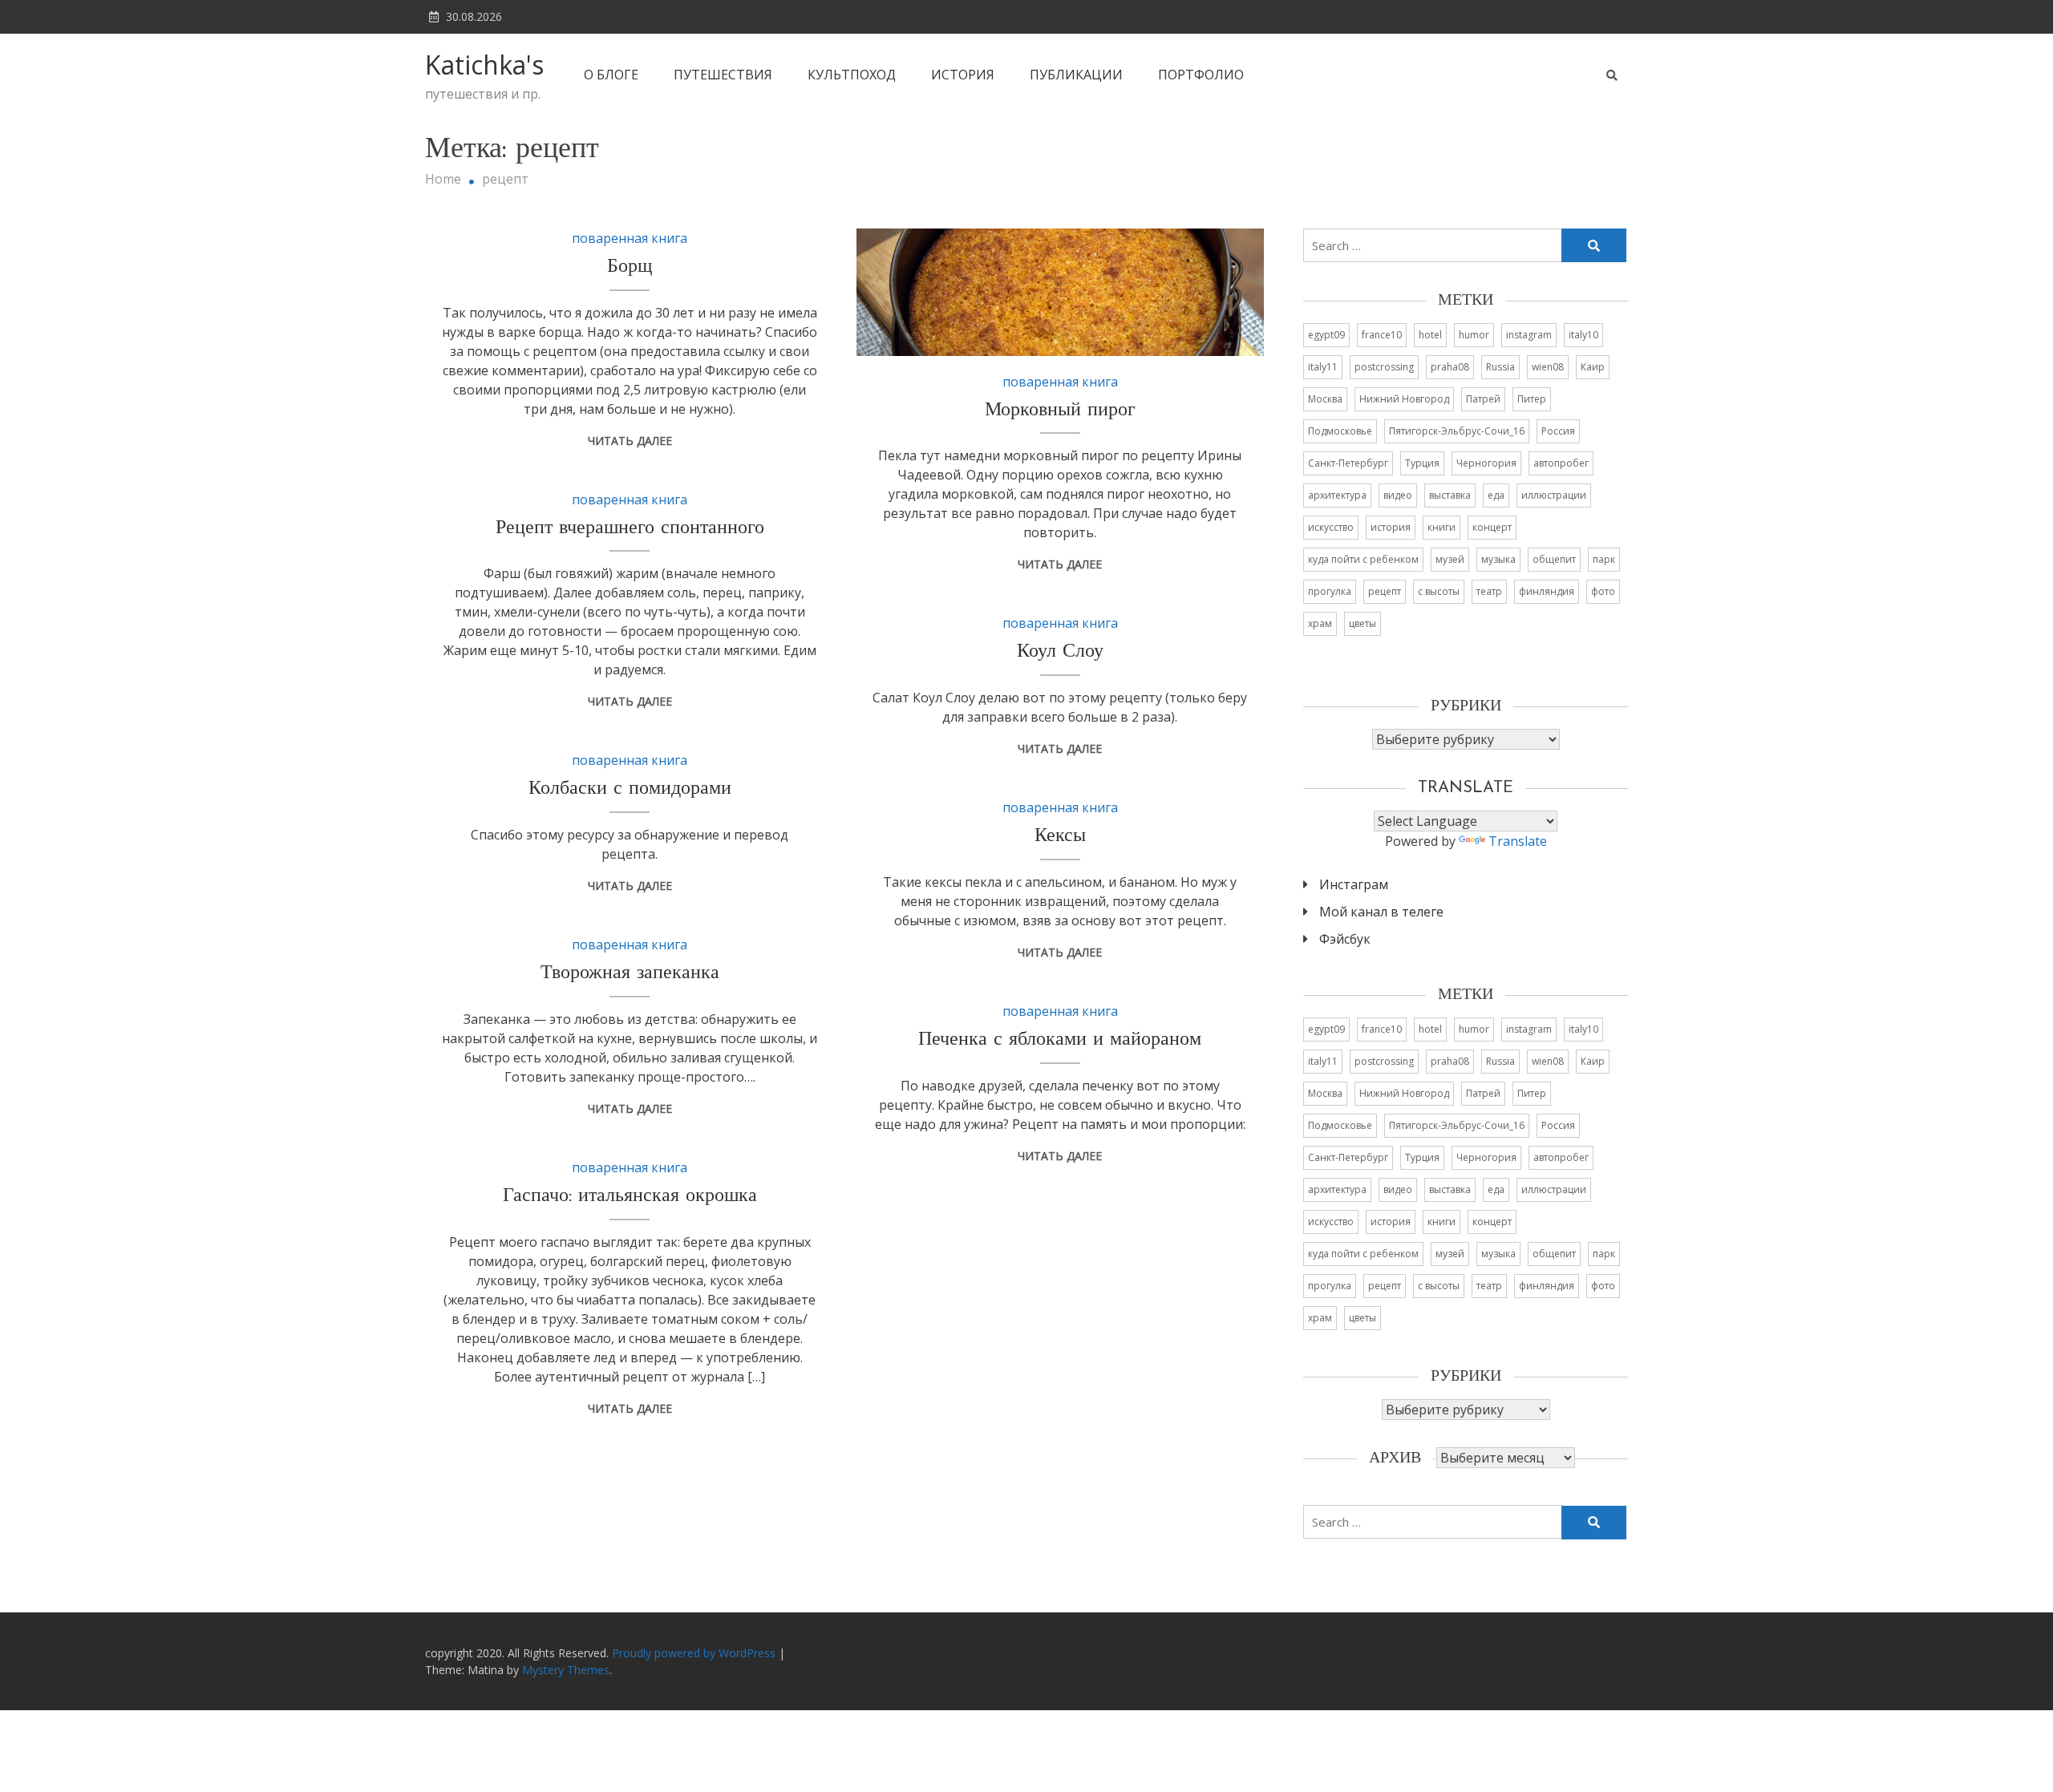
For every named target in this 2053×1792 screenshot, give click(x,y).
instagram (1529, 335)
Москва (1325, 399)
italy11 (1323, 367)
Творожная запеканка (630, 973)
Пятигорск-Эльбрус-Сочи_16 (1457, 431)
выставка (1450, 495)
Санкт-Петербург (1348, 463)
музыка (1498, 559)
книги (1442, 527)
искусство (1331, 527)
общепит (1554, 559)
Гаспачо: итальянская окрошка (630, 1196)
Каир (1593, 367)
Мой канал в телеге (1381, 912)
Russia (1500, 367)
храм (1320, 623)
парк (1604, 559)
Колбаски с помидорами (630, 789)
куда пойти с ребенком (1363, 559)
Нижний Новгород (1404, 399)
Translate (1518, 841)
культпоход (852, 75)
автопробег (1561, 463)
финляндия (1547, 591)
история (963, 75)
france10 (1382, 335)
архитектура (1337, 495)
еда (1496, 495)
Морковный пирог (1060, 411)
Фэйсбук (1345, 939)
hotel (1430, 335)
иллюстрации (1554, 495)
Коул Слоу (1060, 652)
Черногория (1486, 463)
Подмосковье (1340, 431)
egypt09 (1326, 335)
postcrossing (1384, 367)
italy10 (1583, 335)
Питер (1532, 399)
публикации (1076, 75)
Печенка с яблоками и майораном (1060, 1040)
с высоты (1439, 591)
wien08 (1548, 367)
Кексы (1060, 836)
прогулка (1330, 591)
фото (1603, 591)
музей (1450, 559)
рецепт (1385, 591)
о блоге (611, 75)
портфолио (1201, 75)
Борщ (630, 267)
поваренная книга (630, 238)
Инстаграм (1354, 884)
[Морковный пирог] (1060, 292)
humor (1474, 335)
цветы (1363, 623)
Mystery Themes (566, 1670)
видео (1398, 495)
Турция (1422, 463)
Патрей (1483, 399)
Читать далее (630, 441)
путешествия (723, 75)
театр (1489, 591)
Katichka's (484, 65)
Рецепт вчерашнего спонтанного (630, 528)
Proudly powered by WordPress (695, 1653)
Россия (1558, 431)
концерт (1492, 527)
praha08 (1450, 367)
